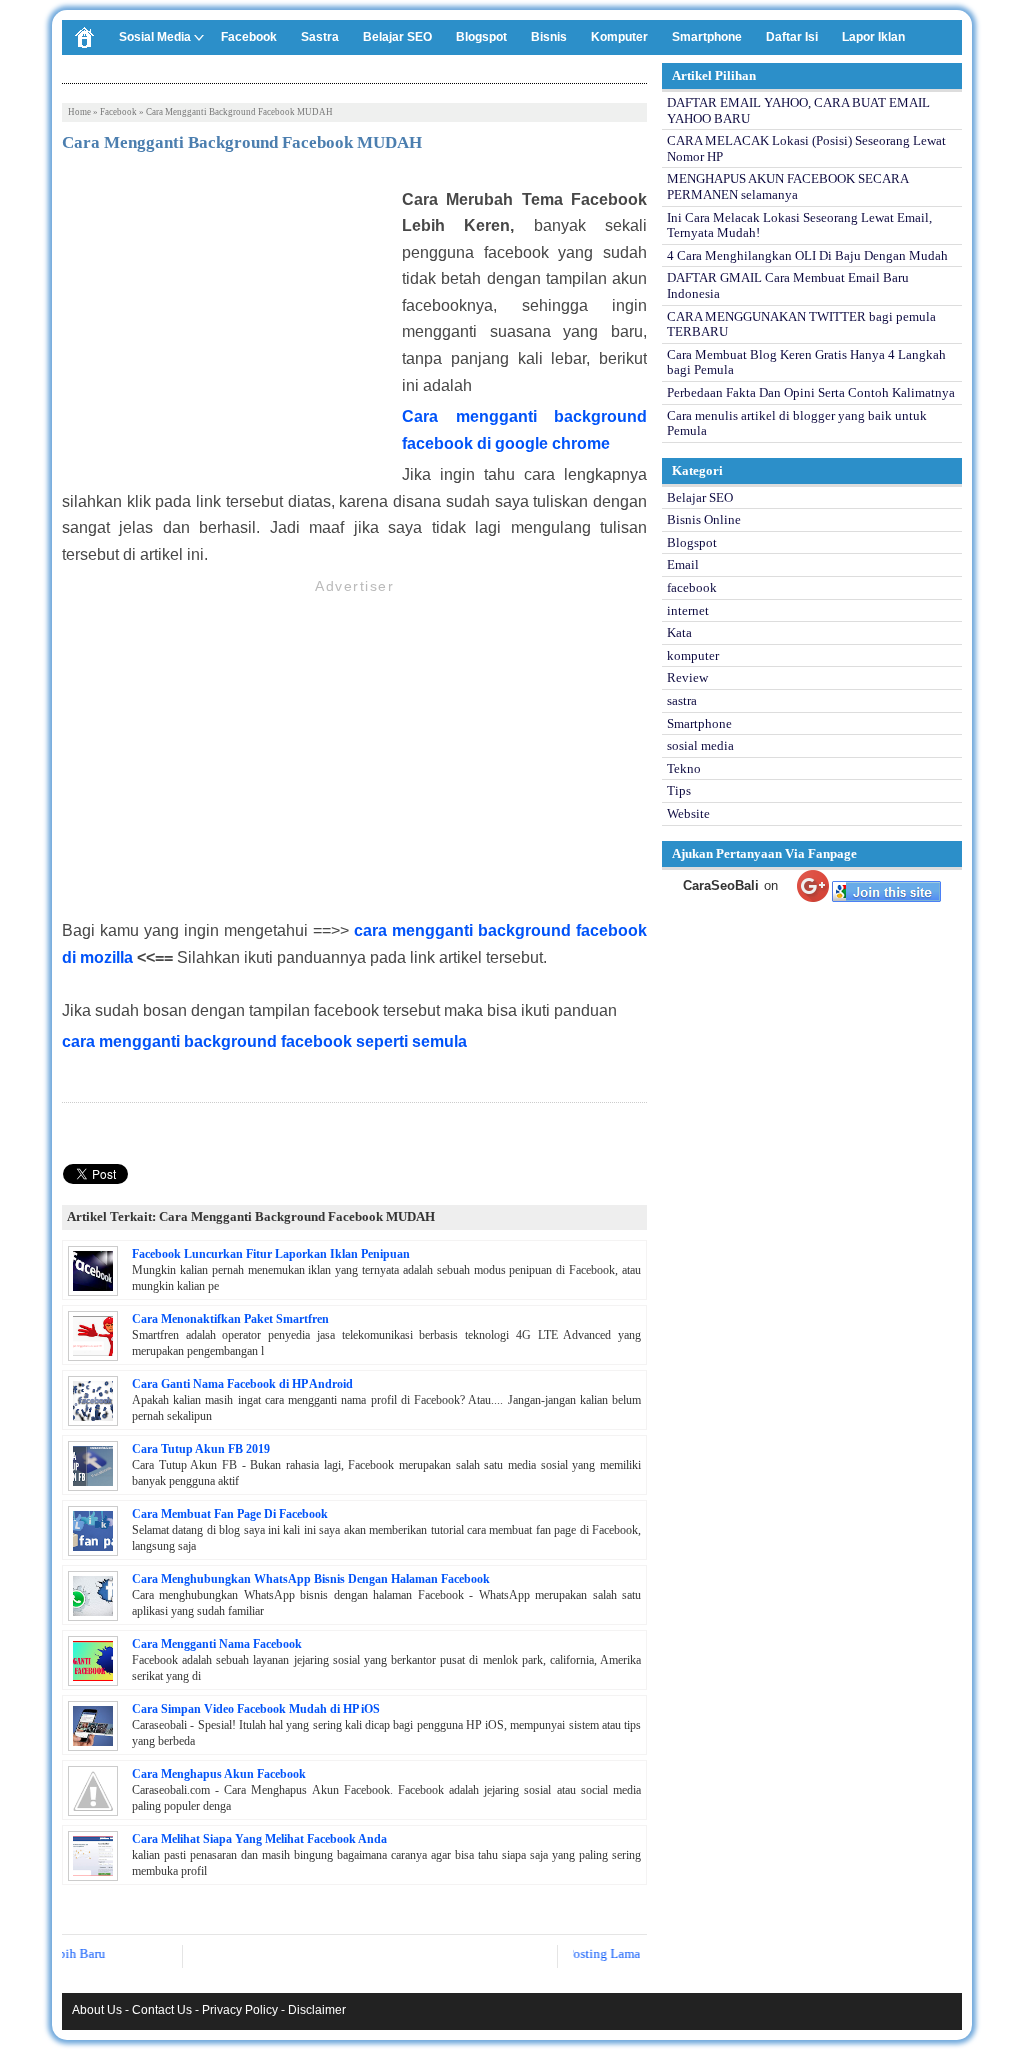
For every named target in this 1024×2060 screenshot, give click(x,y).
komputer (693, 655)
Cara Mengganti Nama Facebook (217, 1644)
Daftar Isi (792, 37)
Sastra (320, 37)
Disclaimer (317, 2010)
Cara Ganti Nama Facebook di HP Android (242, 1384)
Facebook (249, 37)
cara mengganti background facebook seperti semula (264, 1041)
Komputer (619, 37)
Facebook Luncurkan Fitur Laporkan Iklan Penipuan (271, 1254)
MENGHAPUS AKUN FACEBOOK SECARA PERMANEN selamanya (787, 186)
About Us (97, 2010)
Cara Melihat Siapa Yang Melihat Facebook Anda (259, 1839)
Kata (679, 632)
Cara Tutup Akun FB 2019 (201, 1449)
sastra (682, 700)
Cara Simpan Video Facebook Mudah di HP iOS (256, 1709)
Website (688, 813)
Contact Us (162, 2010)
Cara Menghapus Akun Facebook (219, 1774)
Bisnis (549, 37)
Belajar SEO (397, 37)
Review (687, 677)
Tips (679, 790)
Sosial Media (155, 37)
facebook (118, 112)
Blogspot (481, 37)
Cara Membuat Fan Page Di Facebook (230, 1514)
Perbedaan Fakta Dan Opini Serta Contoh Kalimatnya (811, 392)
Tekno (684, 768)
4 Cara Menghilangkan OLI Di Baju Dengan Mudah (807, 255)
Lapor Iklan (873, 37)
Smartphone (707, 37)
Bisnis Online (704, 519)
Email (683, 564)
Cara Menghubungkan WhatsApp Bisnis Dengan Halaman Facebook (311, 1579)
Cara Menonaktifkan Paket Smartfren (230, 1319)
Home (79, 112)
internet (688, 610)
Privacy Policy (240, 2010)
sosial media (700, 745)
